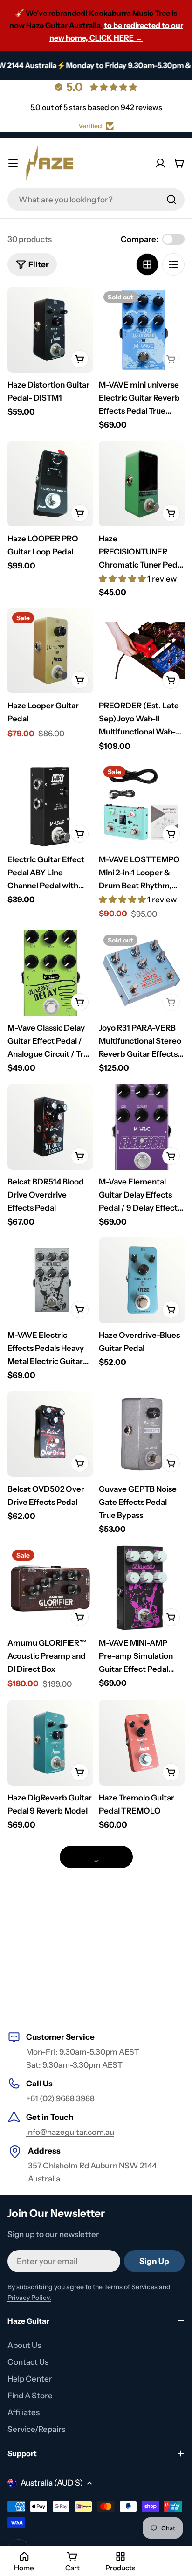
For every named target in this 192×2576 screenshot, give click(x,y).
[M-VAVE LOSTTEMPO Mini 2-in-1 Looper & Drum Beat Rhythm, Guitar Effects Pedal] (142, 804)
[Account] (160, 163)
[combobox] (96, 200)
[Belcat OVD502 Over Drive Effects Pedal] (50, 1434)
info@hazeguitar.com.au (70, 2132)
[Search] (171, 200)
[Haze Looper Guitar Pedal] (50, 651)
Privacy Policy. (29, 2298)
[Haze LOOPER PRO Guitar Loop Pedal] (50, 484)
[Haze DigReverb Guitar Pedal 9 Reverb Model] (50, 1743)
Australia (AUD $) (52, 2483)
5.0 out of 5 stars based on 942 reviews (96, 107)
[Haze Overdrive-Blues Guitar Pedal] (142, 1280)
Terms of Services (131, 2287)
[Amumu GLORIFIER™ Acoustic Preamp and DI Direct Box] (50, 1588)
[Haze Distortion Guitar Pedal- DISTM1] (50, 330)
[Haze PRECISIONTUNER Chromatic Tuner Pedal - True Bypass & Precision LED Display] (142, 484)
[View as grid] (147, 264)
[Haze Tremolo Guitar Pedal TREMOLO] (142, 1743)
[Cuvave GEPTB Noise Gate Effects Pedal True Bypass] (142, 1434)
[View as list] (173, 264)
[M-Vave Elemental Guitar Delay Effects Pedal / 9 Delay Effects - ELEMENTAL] (142, 1127)
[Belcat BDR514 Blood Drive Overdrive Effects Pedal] (50, 1127)
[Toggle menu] (13, 163)
